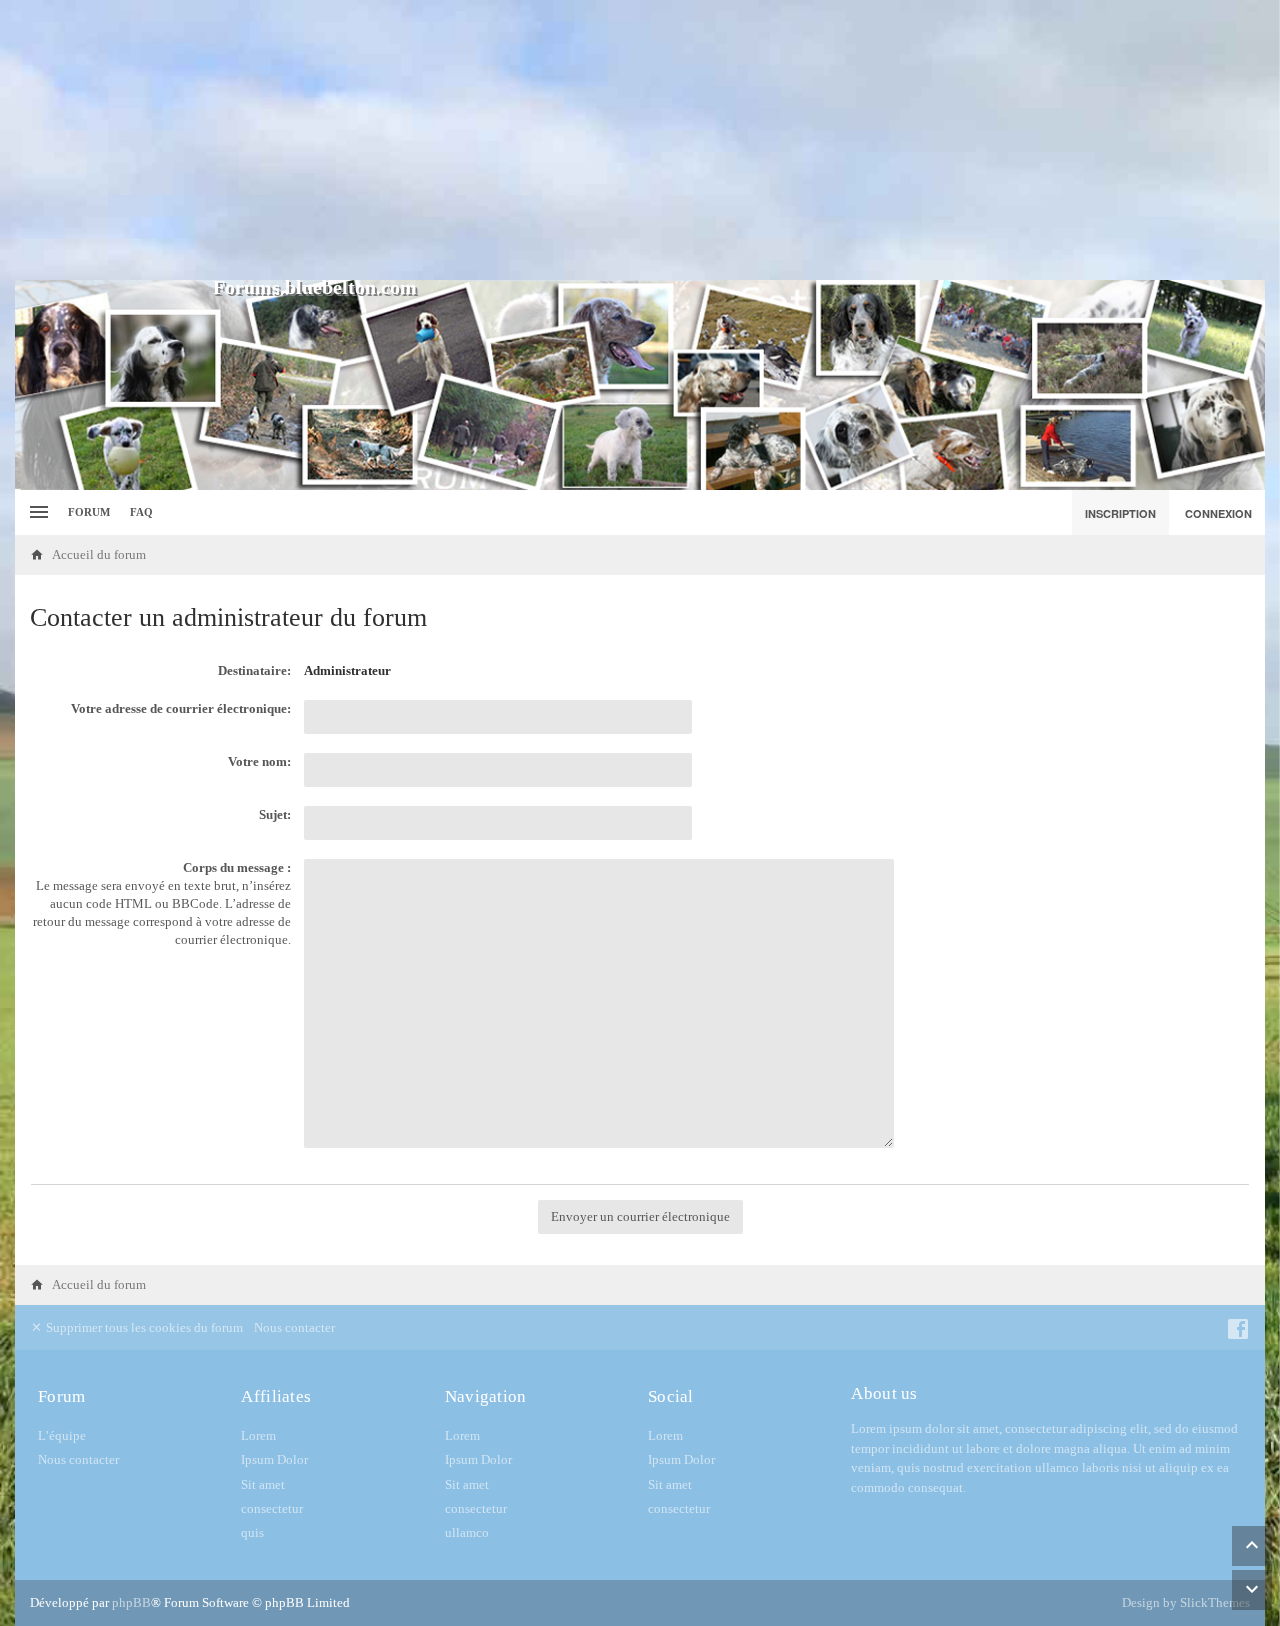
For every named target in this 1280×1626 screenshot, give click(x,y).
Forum (89, 512)
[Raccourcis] (36, 512)
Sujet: (275, 814)
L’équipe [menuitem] (62, 1435)
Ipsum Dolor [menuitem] (274, 1459)
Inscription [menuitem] (1120, 513)
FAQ (141, 512)
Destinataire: (254, 670)
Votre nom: (259, 761)
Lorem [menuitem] (258, 1435)
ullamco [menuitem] (467, 1532)
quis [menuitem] (252, 1532)
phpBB (131, 1602)
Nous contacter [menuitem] (294, 1327)
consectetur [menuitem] (272, 1508)
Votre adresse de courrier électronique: (181, 708)
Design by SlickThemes (1186, 1602)
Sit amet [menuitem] (263, 1484)
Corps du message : (237, 867)
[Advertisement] (640, 140)
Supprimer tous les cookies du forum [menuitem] (143, 1327)
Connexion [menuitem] (1218, 513)
